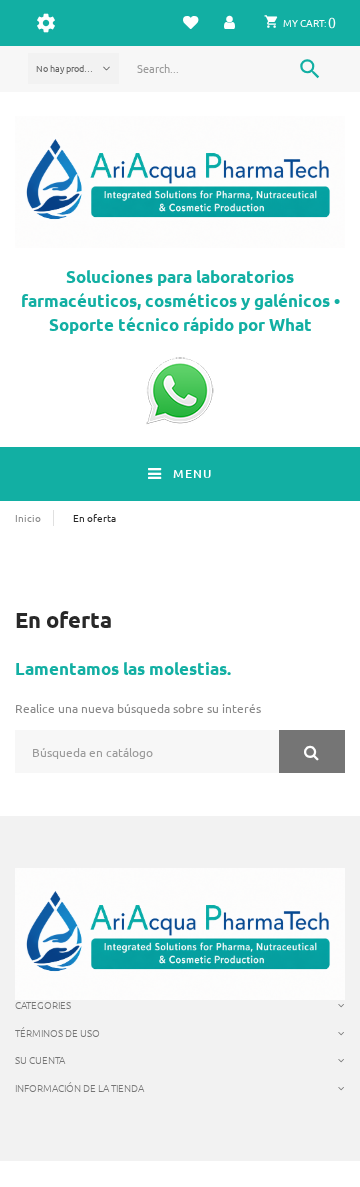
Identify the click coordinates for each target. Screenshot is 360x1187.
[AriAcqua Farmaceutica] (180, 182)
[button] (230, 22)
